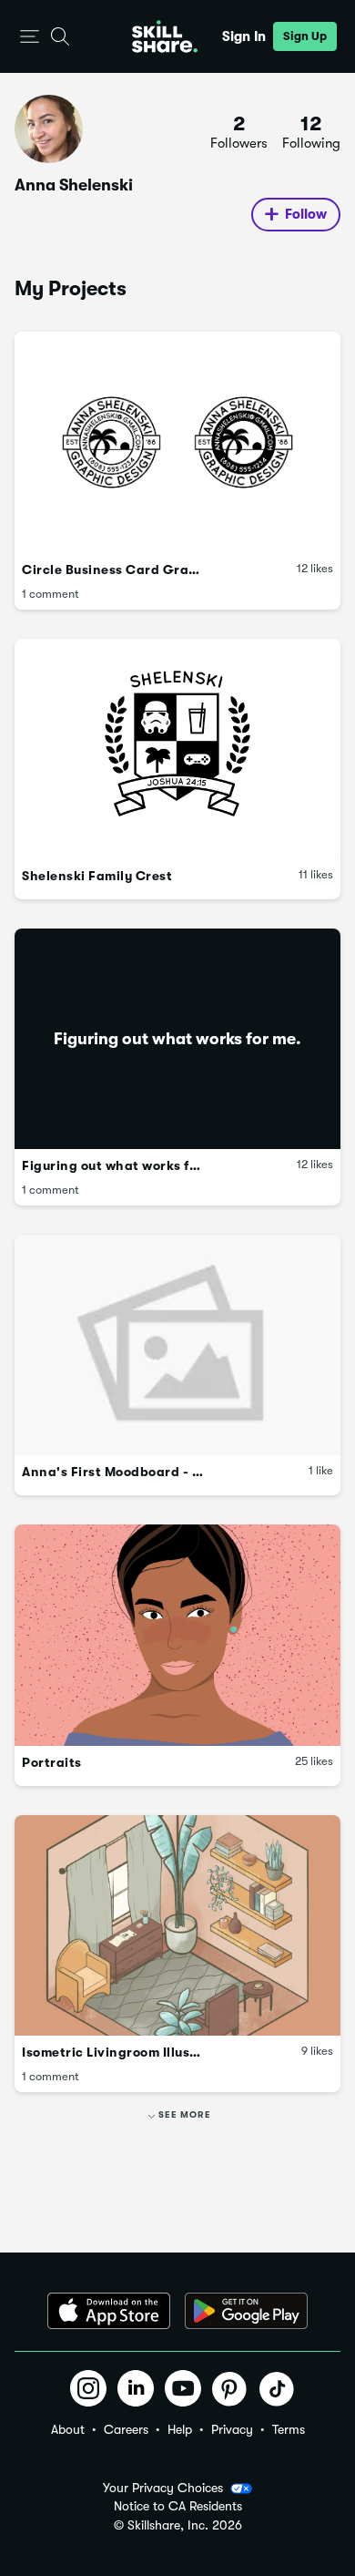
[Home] (165, 36)
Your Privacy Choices (163, 2488)
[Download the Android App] (246, 2311)
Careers (126, 2429)
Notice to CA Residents (178, 2506)
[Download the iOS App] (109, 2311)
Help (180, 2429)
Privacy (232, 2429)
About (68, 2429)
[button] (30, 37)
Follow (306, 214)
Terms (289, 2429)
